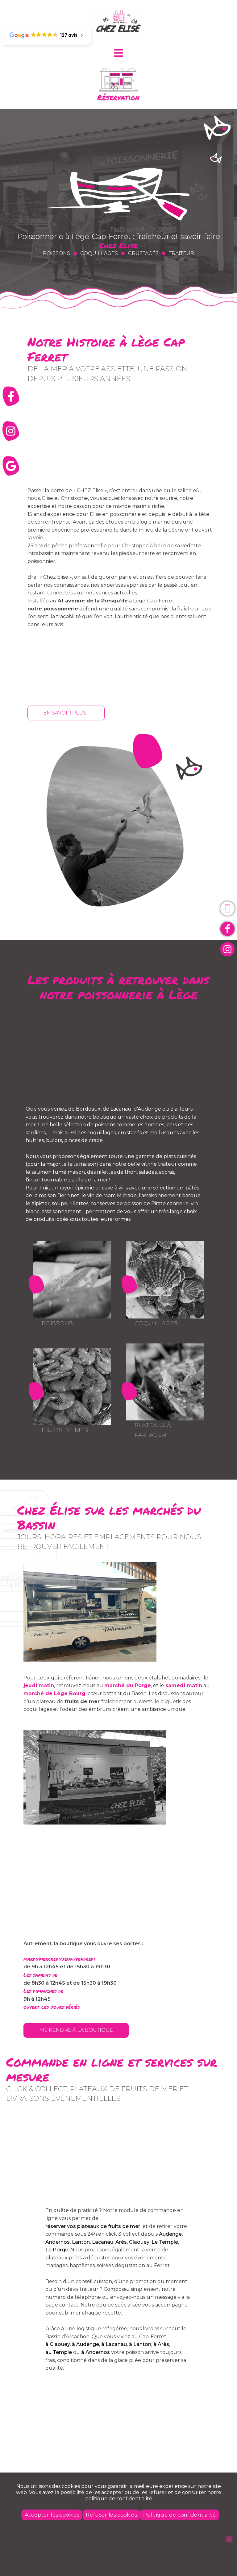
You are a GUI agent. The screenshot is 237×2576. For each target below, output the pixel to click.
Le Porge (57, 2250)
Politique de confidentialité (179, 2515)
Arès (121, 2242)
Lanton (81, 2242)
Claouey (139, 2242)
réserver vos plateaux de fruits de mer (93, 2226)
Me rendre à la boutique (76, 2030)
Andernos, (58, 2242)
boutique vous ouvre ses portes (100, 1944)
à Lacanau (114, 2344)
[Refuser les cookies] (229, 2539)
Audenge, (171, 2234)
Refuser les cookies (111, 2515)
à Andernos (96, 2352)
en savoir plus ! (66, 713)
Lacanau (103, 2242)
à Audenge (85, 2344)
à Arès (161, 2344)
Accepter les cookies (52, 2515)
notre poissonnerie (53, 609)
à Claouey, (58, 2344)
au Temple (59, 2352)
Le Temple (165, 2242)
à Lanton (140, 2344)
